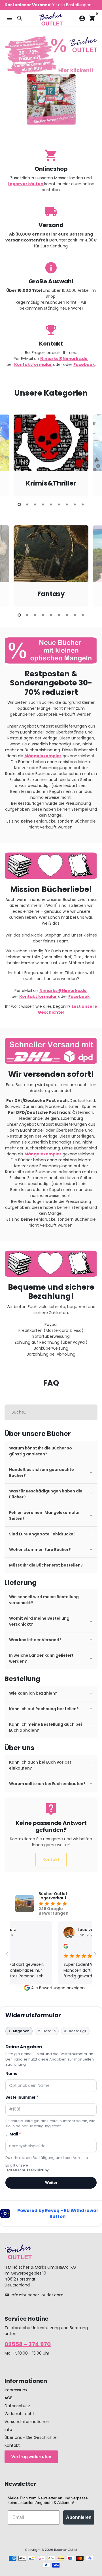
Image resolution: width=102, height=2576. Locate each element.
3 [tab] (35, 504)
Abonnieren (79, 2517)
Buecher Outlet (66, 2550)
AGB (8, 2398)
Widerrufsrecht (19, 2414)
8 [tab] (75, 504)
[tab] (51, 1451)
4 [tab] (43, 504)
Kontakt (51, 1859)
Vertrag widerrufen (31, 2457)
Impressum (16, 2390)
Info (8, 2430)
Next (93, 454)
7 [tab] (67, 504)
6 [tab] (59, 504)
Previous (9, 454)
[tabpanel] (51, 455)
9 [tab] (83, 504)
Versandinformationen (27, 2422)
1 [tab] (19, 504)
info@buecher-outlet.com (34, 2295)
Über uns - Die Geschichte (31, 2437)
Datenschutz (17, 2406)
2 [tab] (27, 504)
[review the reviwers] (57, 1947)
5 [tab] (51, 504)
